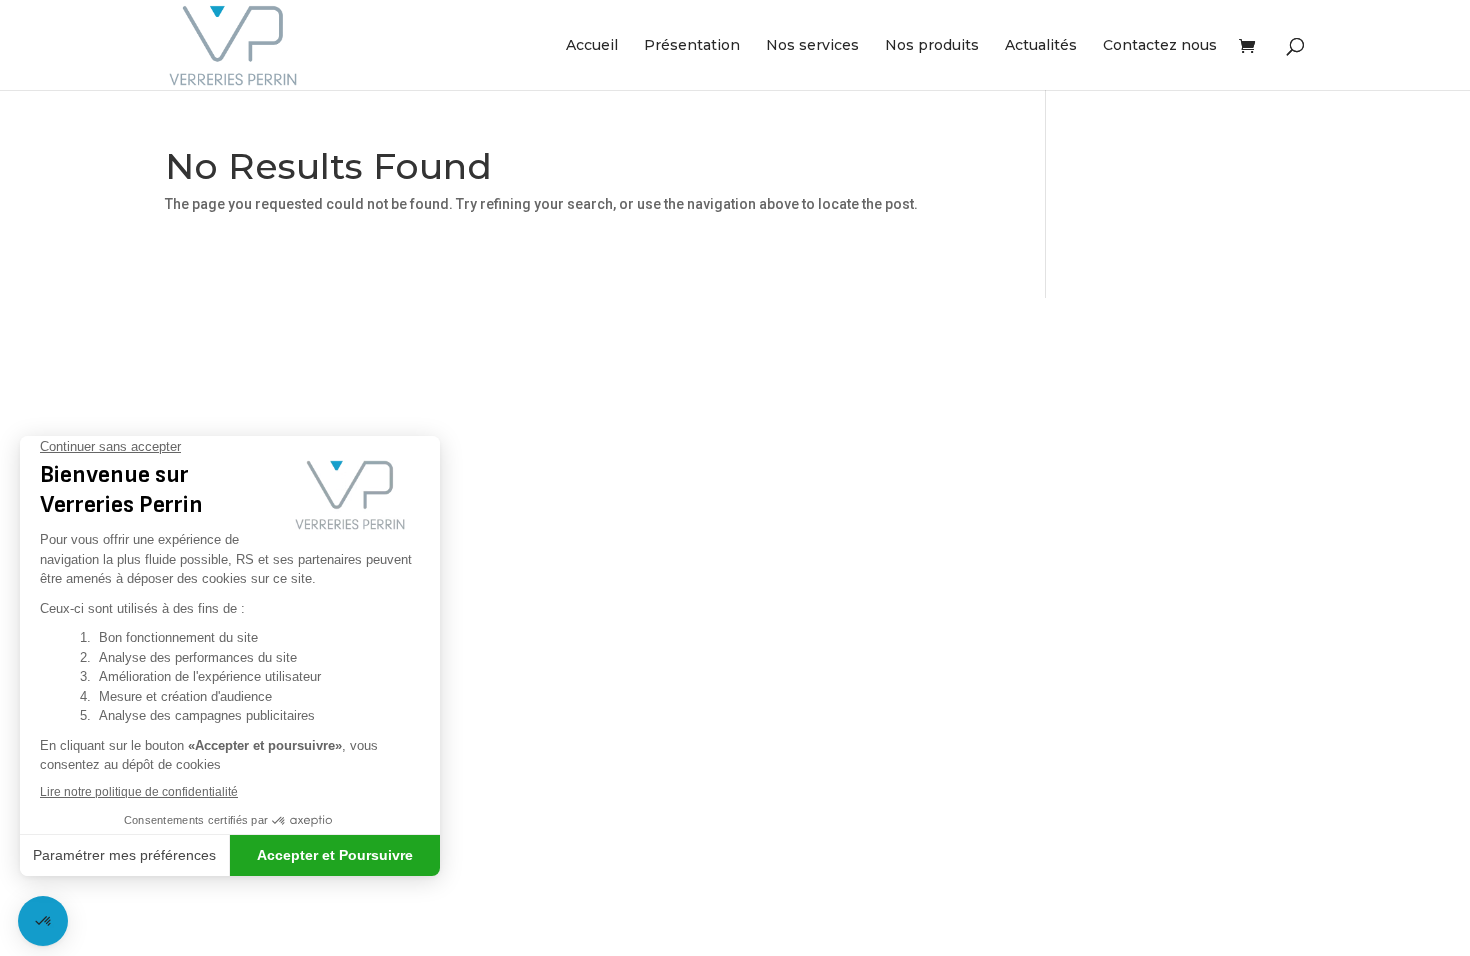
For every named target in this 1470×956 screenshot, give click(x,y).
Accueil (592, 46)
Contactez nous (1160, 46)
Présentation (692, 46)
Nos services (812, 46)
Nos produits (932, 46)
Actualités (1041, 46)
